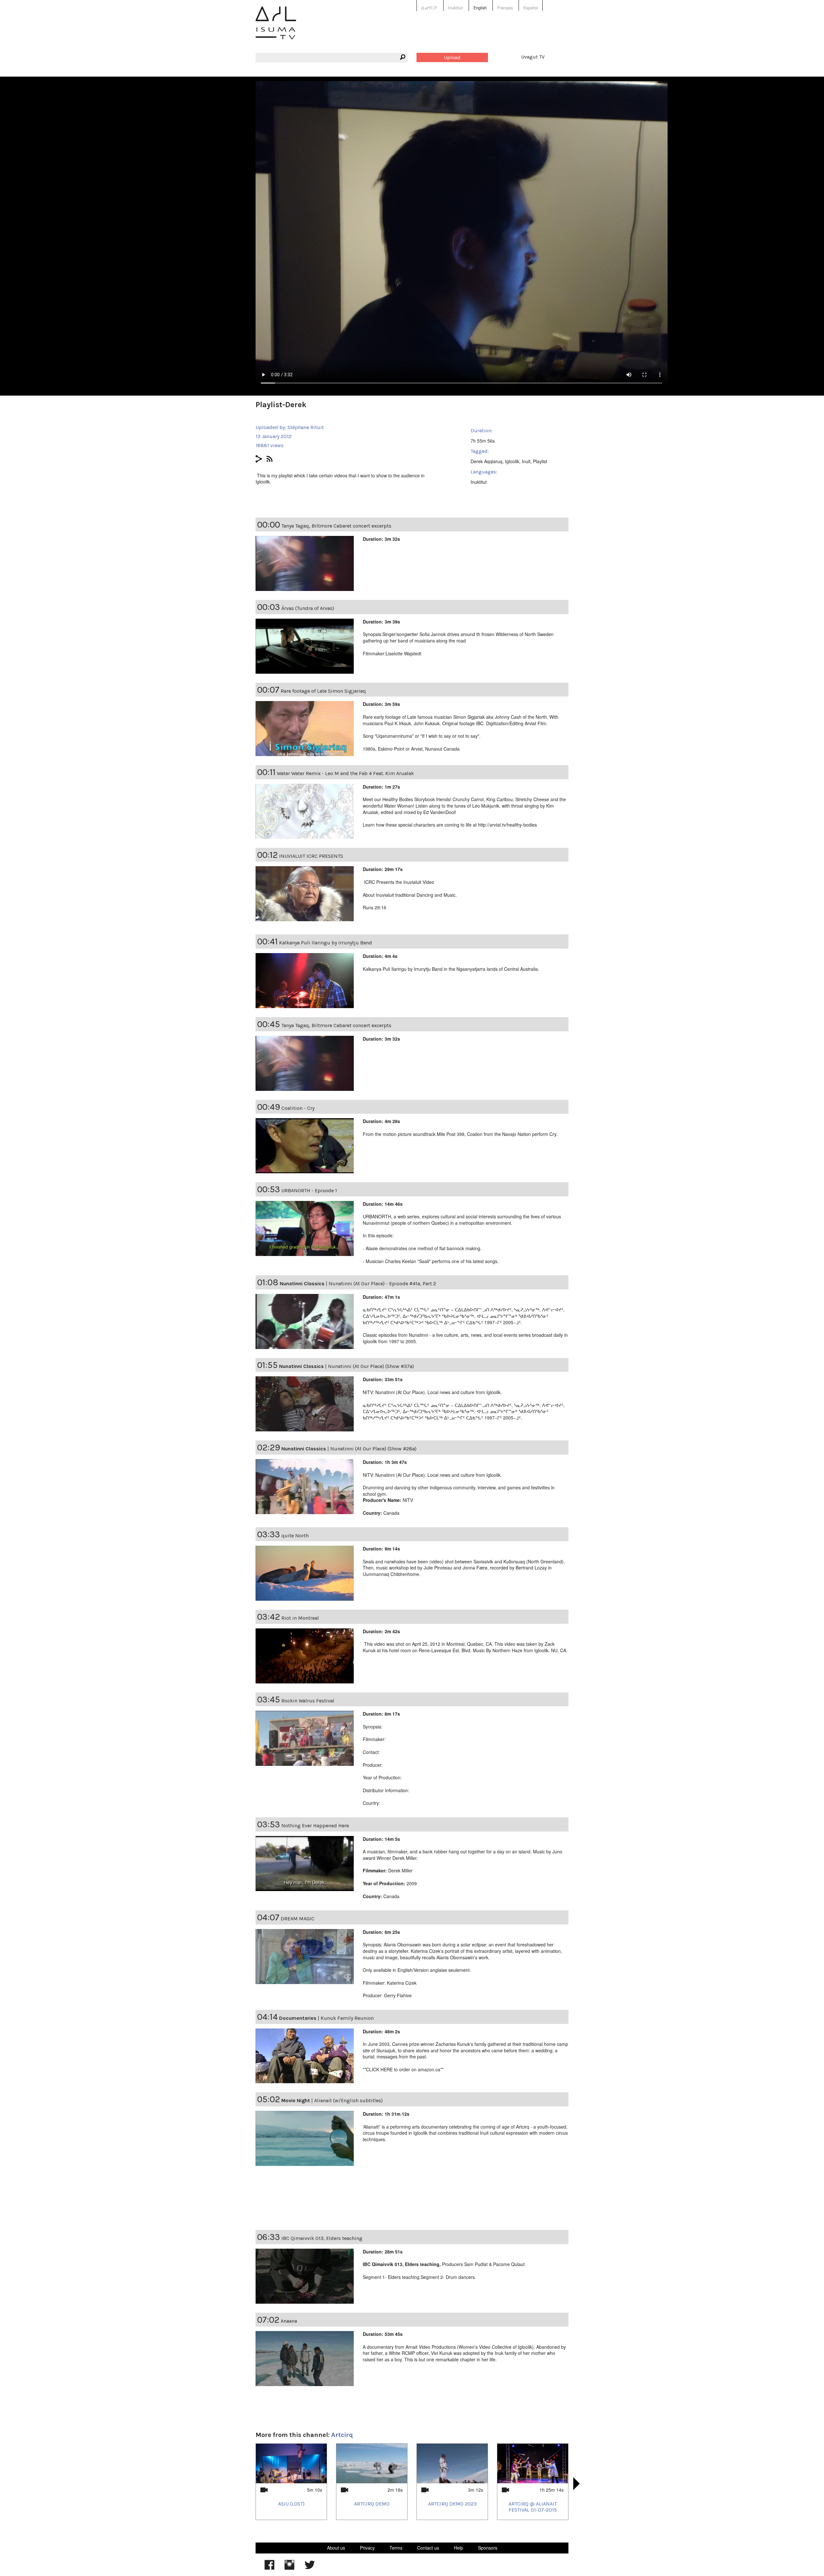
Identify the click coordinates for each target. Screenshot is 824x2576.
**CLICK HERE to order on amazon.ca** (403, 2069)
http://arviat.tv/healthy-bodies (507, 825)
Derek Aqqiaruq (487, 461)
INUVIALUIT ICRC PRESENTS (311, 856)
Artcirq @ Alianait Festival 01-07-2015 (533, 2507)
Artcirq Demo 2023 (452, 2504)
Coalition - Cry (298, 1108)
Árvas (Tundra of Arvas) (308, 608)
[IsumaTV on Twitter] (310, 2568)
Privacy (367, 2548)
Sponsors (488, 2548)
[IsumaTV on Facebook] (269, 2568)
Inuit (526, 461)
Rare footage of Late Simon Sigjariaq (323, 691)
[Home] (276, 28)
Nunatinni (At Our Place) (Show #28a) (373, 1449)
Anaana (289, 2321)
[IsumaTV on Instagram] (289, 2568)
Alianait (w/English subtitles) (348, 2100)
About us (336, 2548)
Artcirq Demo (372, 2504)
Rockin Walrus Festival (308, 1701)
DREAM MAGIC (298, 1919)
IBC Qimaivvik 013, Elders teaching (322, 2238)
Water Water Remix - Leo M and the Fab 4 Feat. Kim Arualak (345, 773)
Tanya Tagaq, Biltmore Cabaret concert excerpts (336, 526)
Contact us (428, 2548)
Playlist (540, 461)
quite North (295, 1536)
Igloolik (512, 461)
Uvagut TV (533, 57)
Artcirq (342, 2435)
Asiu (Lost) (291, 2504)
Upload (452, 57)
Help (459, 2548)
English (480, 8)
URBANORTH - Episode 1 (309, 1190)
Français (505, 8)
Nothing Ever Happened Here (315, 1826)
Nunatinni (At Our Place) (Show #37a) (371, 1366)
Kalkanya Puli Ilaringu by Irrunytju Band (326, 943)
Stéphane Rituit (306, 427)
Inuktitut (455, 8)
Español (531, 8)
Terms (396, 2548)
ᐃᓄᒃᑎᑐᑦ (429, 8)
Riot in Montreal (300, 1618)
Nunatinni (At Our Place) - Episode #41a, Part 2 (382, 1283)
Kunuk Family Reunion (347, 2018)
